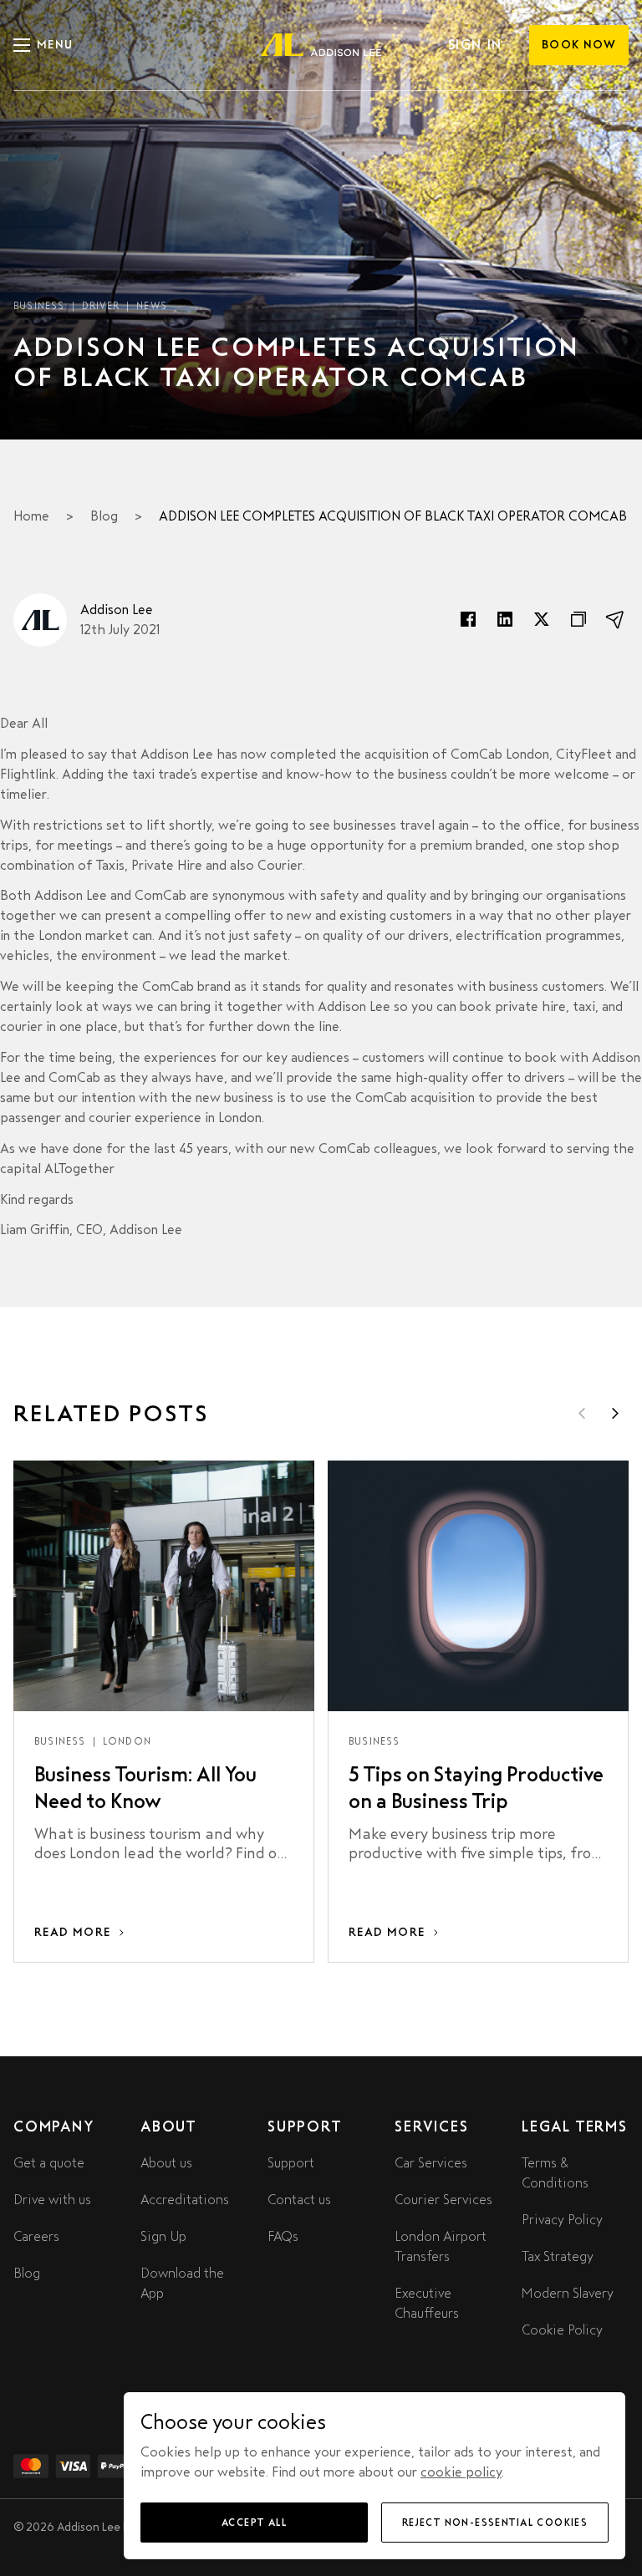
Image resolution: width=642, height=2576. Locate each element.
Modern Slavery (568, 2293)
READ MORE (73, 1932)
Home (31, 516)
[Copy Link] (578, 620)
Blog (104, 516)
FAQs (283, 2236)
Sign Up (163, 2236)
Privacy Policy (562, 2220)
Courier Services (443, 2200)
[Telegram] (615, 620)
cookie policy (461, 2472)
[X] (542, 620)
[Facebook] (468, 620)
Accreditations (185, 2200)
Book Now (579, 45)
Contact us (299, 2200)
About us (166, 2163)
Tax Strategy (558, 2256)
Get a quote (49, 2163)
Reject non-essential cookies (495, 2523)
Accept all (254, 2523)
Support (291, 2163)
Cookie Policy (562, 2330)
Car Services (431, 2163)
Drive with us (52, 2200)
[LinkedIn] (505, 620)
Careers (36, 2236)
